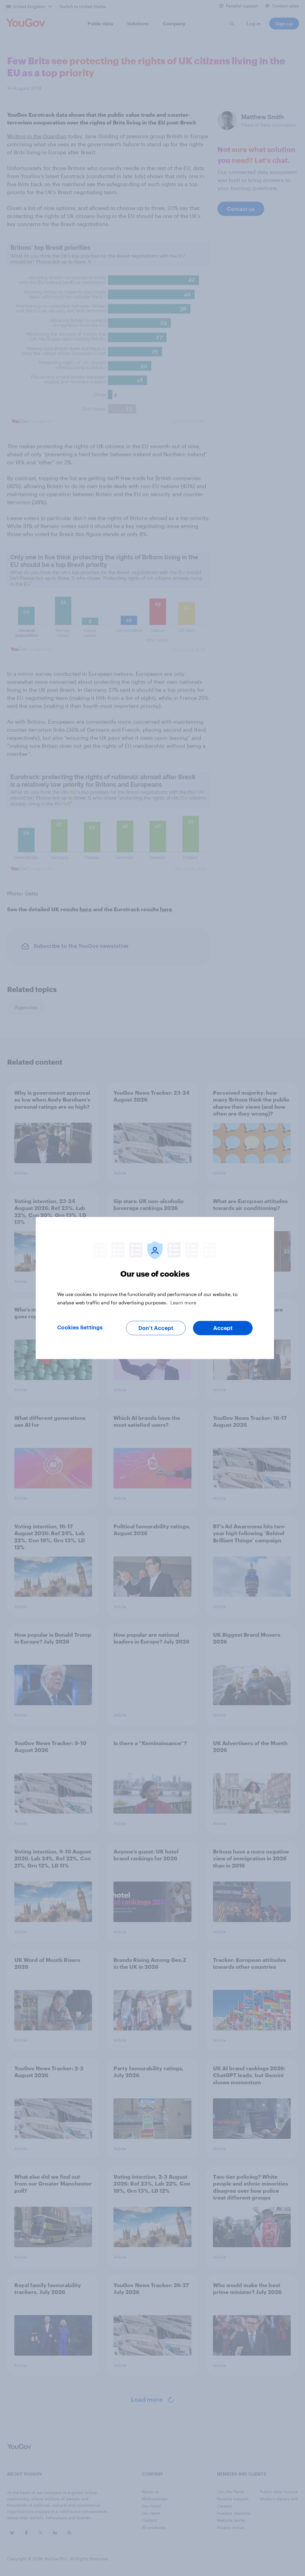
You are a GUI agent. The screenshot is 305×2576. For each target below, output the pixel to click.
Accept (223, 1328)
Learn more (183, 1302)
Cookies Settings (80, 1328)
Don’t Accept (156, 1328)
